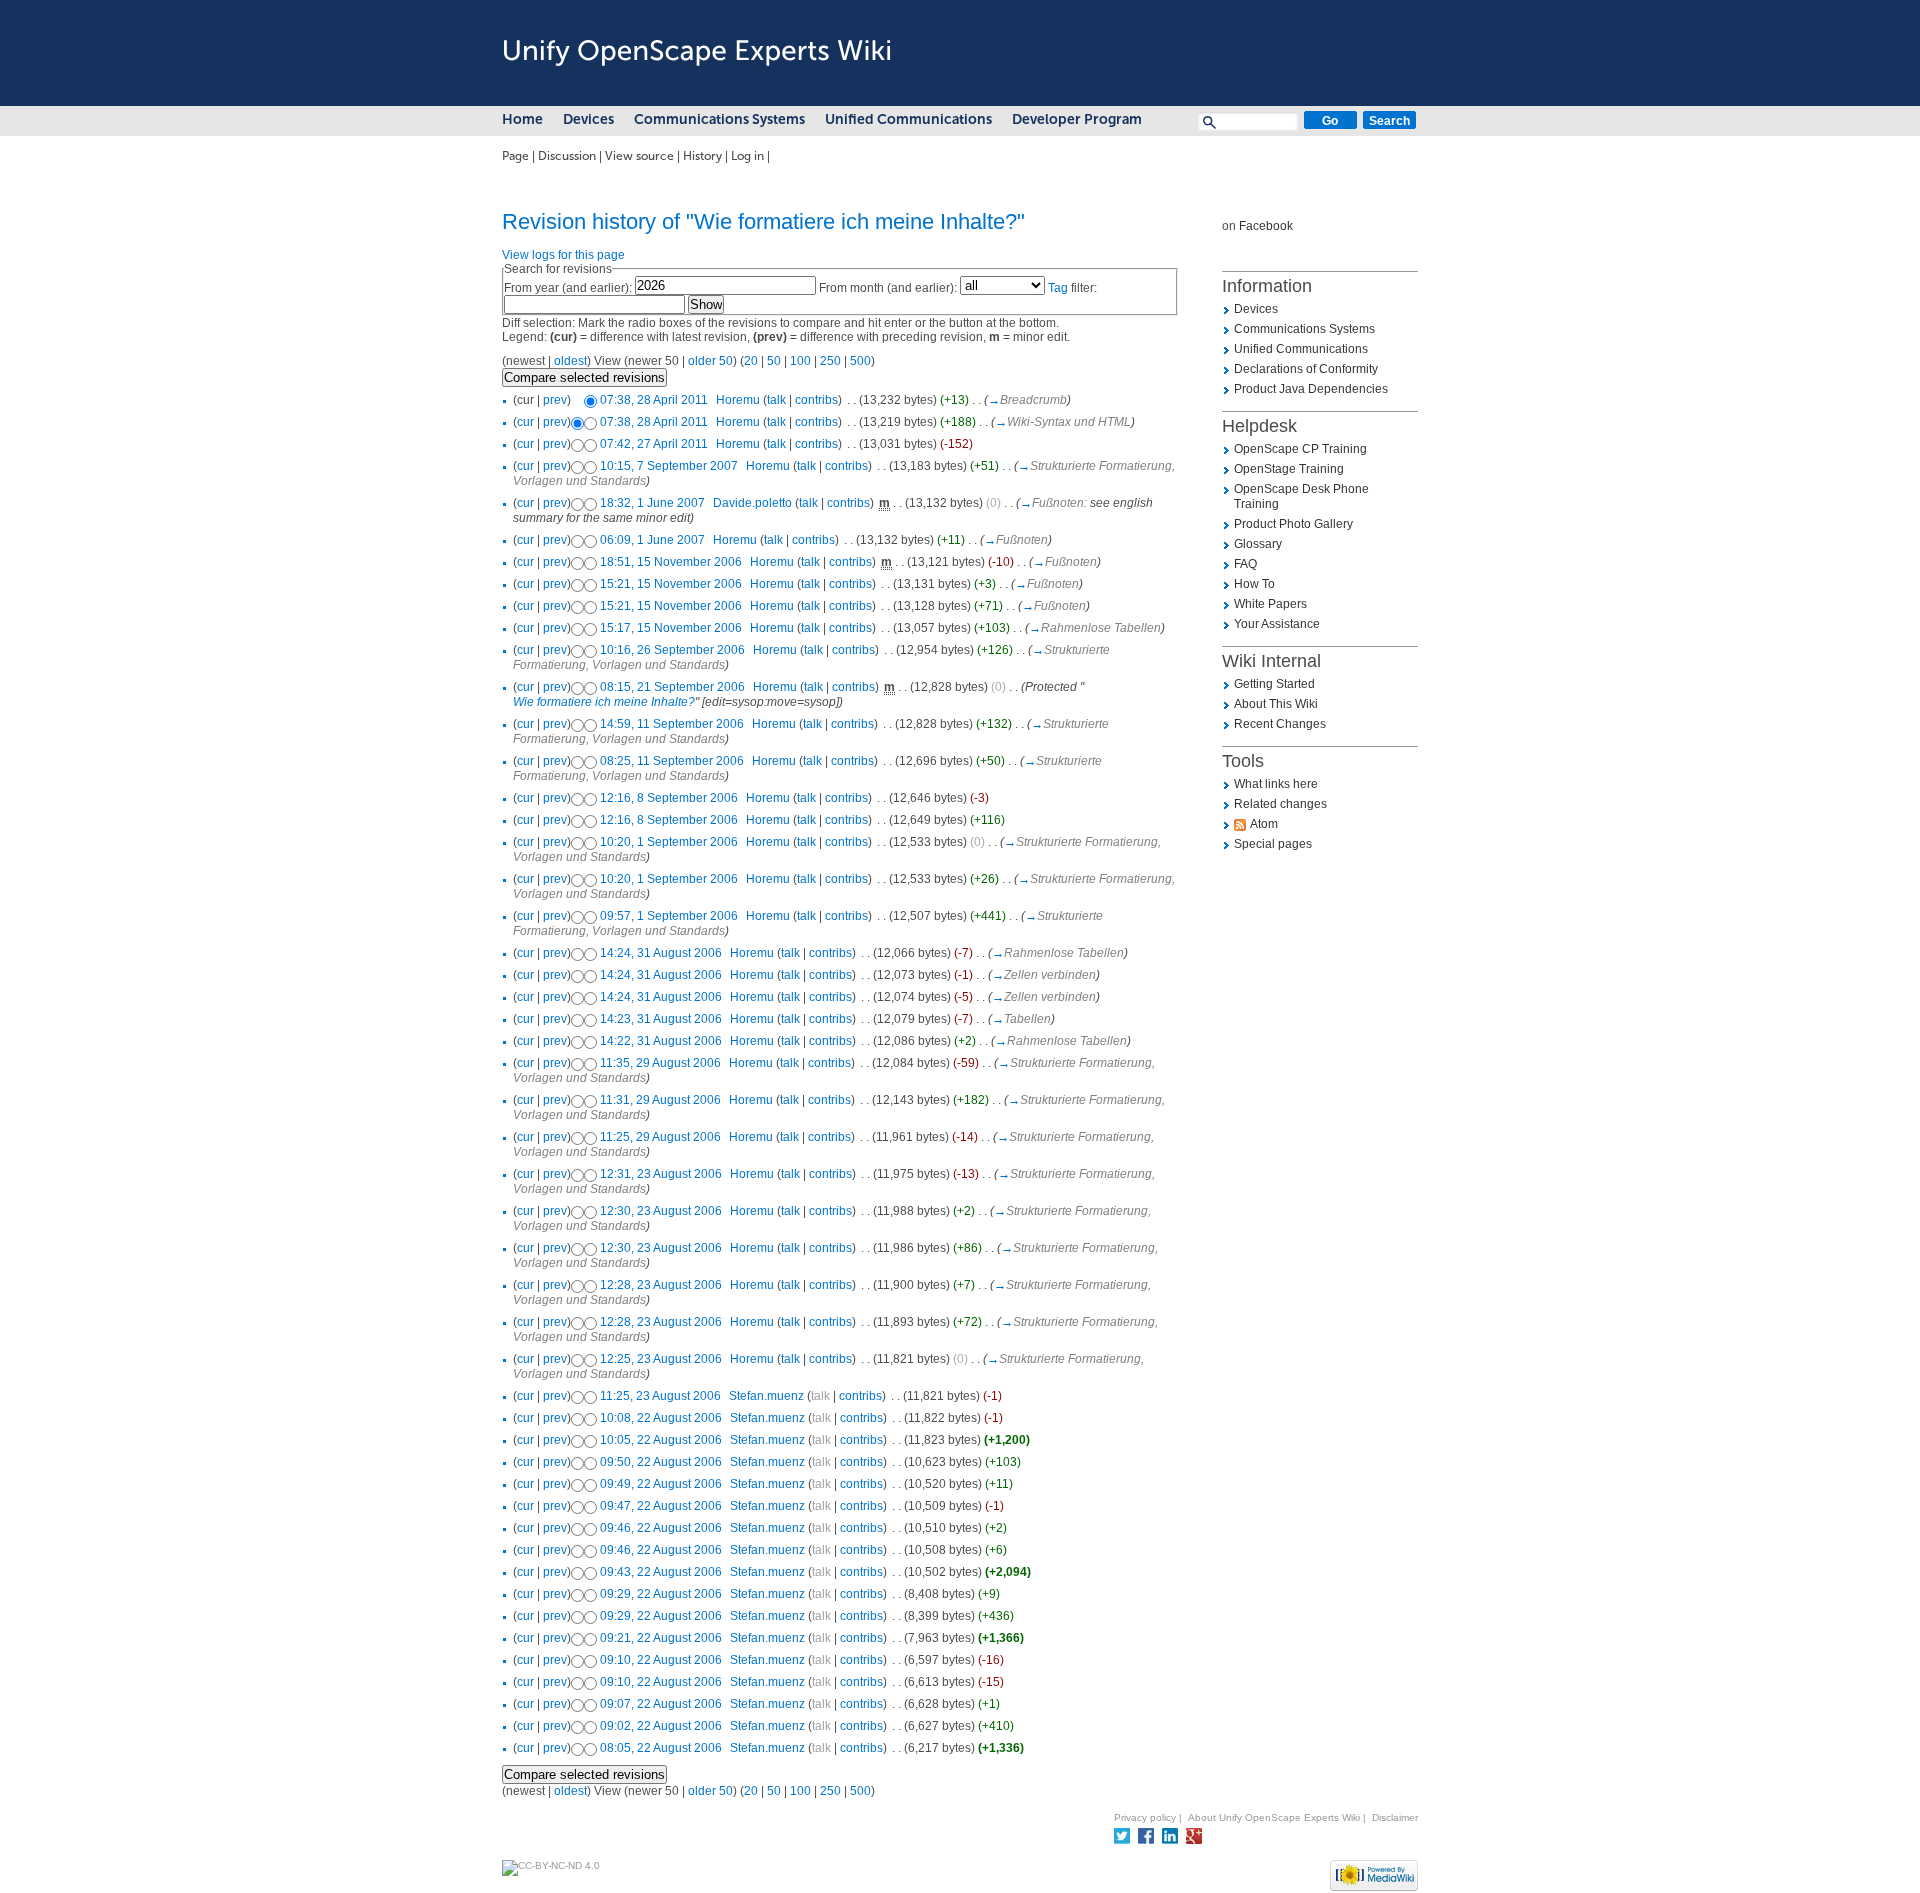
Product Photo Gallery (1293, 524)
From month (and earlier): (888, 288)
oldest (570, 361)
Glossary (1258, 544)
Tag (1058, 288)
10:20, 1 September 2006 (669, 842)
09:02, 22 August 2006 (661, 1726)
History (702, 156)
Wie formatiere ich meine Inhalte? (604, 702)
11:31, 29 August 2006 (660, 1100)
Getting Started (1274, 684)
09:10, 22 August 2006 (661, 1660)
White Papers (1270, 604)
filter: (1072, 288)
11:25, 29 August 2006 (660, 1137)
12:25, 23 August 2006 (661, 1359)
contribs (816, 400)
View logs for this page (563, 255)
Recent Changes (1280, 724)
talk (776, 400)
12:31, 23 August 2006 (661, 1174)
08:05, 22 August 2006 (661, 1748)
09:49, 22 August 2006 (661, 1484)
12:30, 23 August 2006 (661, 1211)
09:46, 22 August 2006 (661, 1528)
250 (830, 361)
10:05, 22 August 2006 (661, 1440)
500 (860, 361)
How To (1254, 584)
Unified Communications (908, 119)
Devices (588, 119)
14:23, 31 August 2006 (661, 1019)
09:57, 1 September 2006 (669, 916)
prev (555, 400)
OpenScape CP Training (1300, 449)
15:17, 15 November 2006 (671, 628)
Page (515, 156)
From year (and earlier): (568, 288)
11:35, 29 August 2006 (660, 1063)
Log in (747, 156)
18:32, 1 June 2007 (652, 503)
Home (522, 119)
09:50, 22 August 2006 (661, 1462)
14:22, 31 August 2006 (661, 1041)
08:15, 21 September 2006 (672, 687)
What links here (1276, 784)
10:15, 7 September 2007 (669, 466)
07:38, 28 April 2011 (654, 400)
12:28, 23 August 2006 (661, 1285)
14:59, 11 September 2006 (672, 724)
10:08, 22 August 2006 (661, 1418)
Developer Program (1077, 119)
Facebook (1266, 226)
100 (800, 361)
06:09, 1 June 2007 (652, 540)
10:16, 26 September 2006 (672, 650)
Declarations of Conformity (1306, 369)
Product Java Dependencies (1311, 389)
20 (751, 361)
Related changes (1280, 804)
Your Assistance (1277, 624)
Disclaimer (1395, 1817)
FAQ (1245, 564)
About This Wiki (1276, 704)
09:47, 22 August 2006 (661, 1506)
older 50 (710, 361)
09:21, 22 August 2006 (661, 1638)
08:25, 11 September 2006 (672, 761)
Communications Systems (719, 119)
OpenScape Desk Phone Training (1301, 496)
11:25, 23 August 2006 (660, 1396)
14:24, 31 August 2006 (661, 953)
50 (774, 361)
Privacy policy (1145, 1817)
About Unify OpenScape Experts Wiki (1274, 1817)
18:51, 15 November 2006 (671, 562)
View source (639, 156)
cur (525, 422)
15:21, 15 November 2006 (671, 584)
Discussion (567, 156)
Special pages (1273, 844)
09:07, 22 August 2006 (661, 1704)
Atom (1264, 824)
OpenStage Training (1289, 469)
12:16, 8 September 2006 (669, 798)
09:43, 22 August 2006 (661, 1572)
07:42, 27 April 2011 (654, 444)
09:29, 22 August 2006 (661, 1594)
